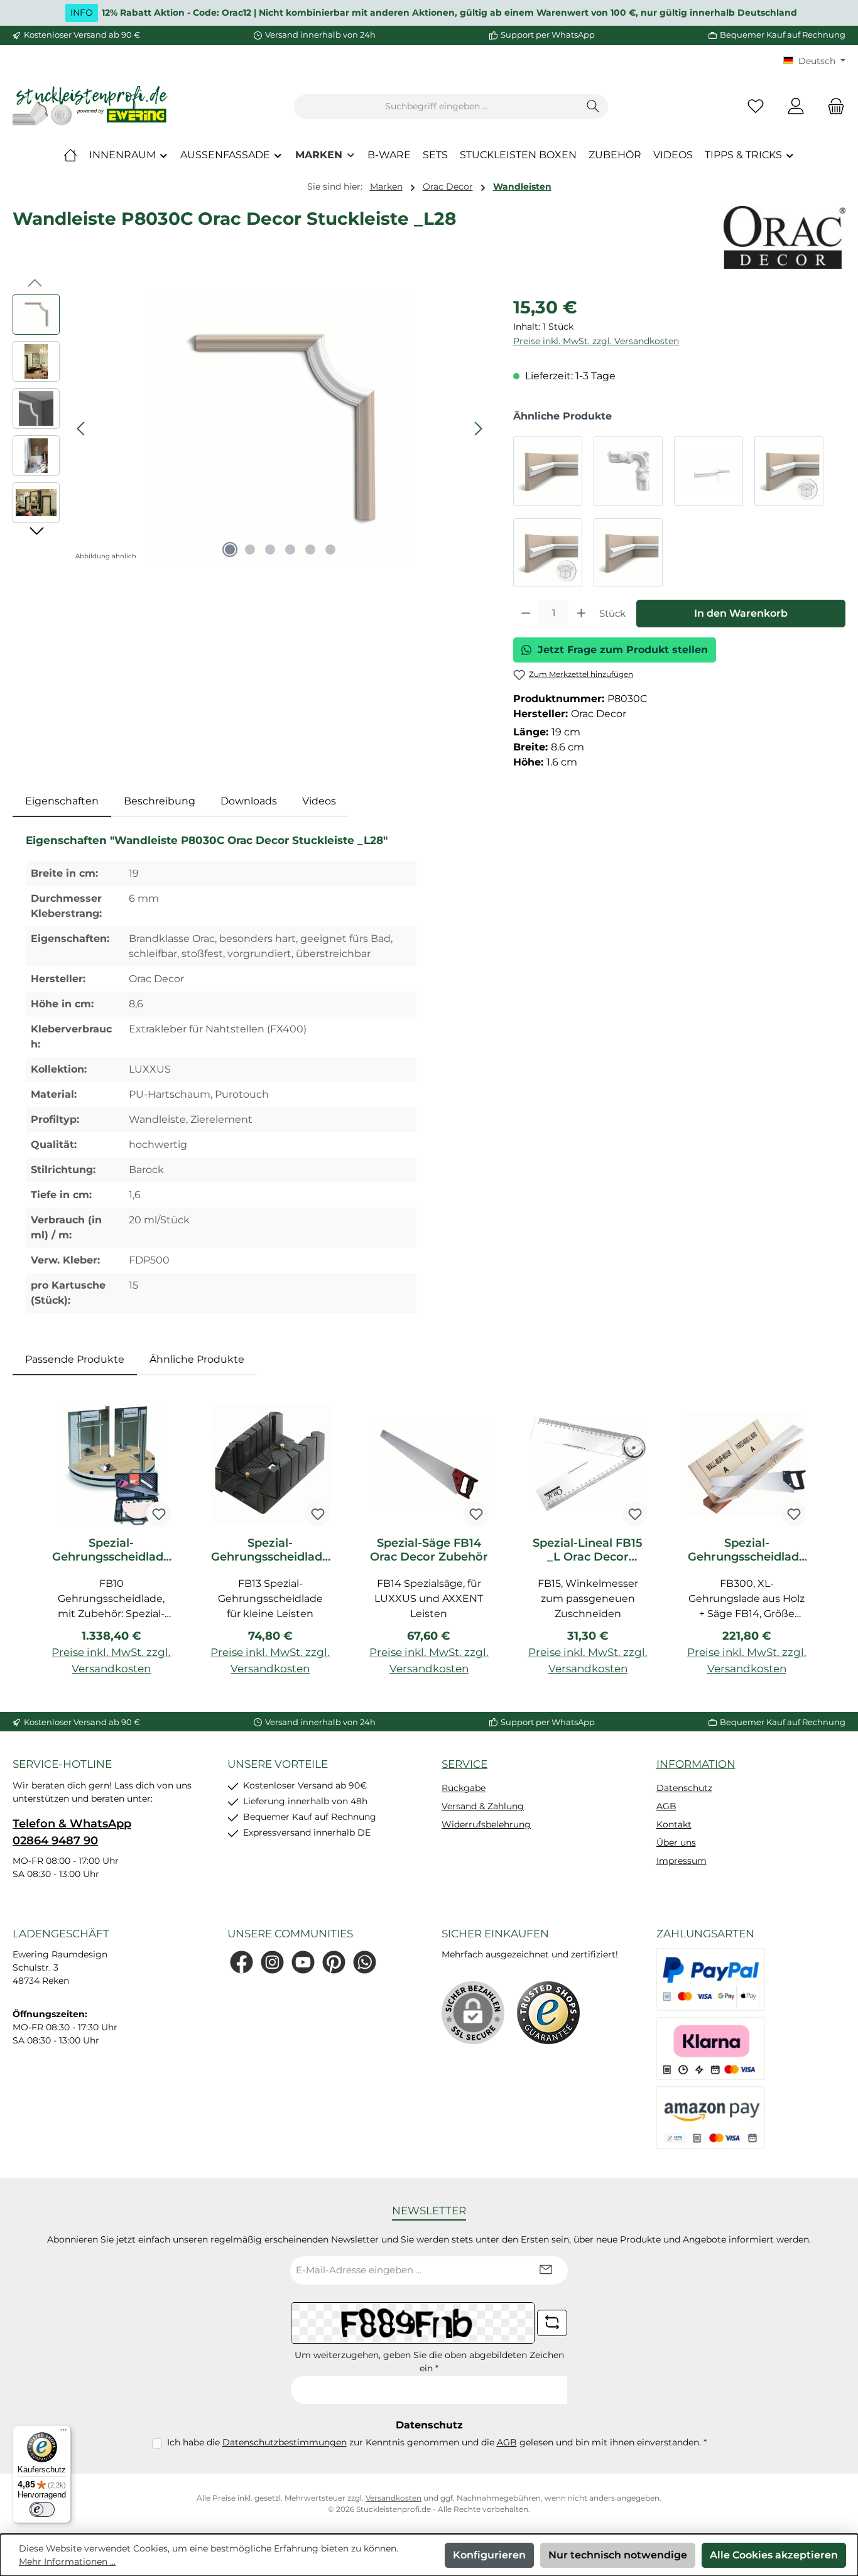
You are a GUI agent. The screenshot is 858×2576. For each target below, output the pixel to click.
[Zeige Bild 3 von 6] (270, 549)
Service (464, 1764)
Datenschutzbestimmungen (285, 2442)
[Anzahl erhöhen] (581, 614)
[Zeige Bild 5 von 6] (310, 549)
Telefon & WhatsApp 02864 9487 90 (72, 1832)
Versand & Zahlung (483, 1806)
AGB (666, 1806)
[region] (250, 429)
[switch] (42, 2509)
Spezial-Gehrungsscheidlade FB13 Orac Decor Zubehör (270, 1550)
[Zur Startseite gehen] (91, 106)
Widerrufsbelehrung (486, 1824)
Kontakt (674, 1824)
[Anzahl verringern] (526, 614)
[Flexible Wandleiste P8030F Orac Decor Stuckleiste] (709, 471)
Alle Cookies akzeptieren (774, 2555)
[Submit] (546, 2270)
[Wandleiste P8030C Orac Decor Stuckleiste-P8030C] (280, 429)
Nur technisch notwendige (618, 2555)
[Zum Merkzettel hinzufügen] (159, 1514)
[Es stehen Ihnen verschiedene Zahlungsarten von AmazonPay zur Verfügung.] (711, 2118)
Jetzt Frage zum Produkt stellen (623, 650)
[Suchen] (593, 107)
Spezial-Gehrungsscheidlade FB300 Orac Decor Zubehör (747, 1550)
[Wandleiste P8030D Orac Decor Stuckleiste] (628, 471)
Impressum (682, 1861)
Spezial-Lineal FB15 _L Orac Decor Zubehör (588, 1550)
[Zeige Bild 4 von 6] (290, 549)
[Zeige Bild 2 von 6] (250, 549)
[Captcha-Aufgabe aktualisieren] (552, 2323)
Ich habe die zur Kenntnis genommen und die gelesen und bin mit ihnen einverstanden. (437, 2442)
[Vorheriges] (82, 429)
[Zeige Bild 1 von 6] (230, 549)
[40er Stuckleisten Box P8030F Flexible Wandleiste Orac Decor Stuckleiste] (548, 553)
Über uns (676, 1843)
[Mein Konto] (796, 106)
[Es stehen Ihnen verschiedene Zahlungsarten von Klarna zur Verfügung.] (711, 2048)
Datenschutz (684, 1788)
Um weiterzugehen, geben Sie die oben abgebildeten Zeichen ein (429, 2362)
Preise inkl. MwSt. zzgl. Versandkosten (596, 341)
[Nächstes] (478, 429)
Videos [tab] (319, 801)
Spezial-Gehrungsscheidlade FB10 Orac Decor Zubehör (111, 1550)
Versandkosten (394, 2498)
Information (696, 1764)
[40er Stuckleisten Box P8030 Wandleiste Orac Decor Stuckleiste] (789, 471)
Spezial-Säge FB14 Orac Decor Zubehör (429, 1550)
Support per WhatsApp (548, 35)
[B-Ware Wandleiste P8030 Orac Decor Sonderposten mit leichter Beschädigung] (628, 553)
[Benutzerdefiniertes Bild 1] (548, 2013)
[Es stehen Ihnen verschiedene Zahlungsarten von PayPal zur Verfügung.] (711, 1979)
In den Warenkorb (741, 613)
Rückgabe (464, 1788)
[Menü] (63, 2433)
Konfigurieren (489, 2555)
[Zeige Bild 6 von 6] (330, 549)
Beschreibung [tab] (160, 801)
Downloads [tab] (249, 801)
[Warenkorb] (832, 106)
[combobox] (437, 107)
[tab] (62, 801)
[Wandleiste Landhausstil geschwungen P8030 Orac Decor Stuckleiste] (548, 471)
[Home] (70, 155)
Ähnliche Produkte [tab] (197, 1359)
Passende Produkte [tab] (75, 1359)
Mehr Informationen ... (67, 2562)
